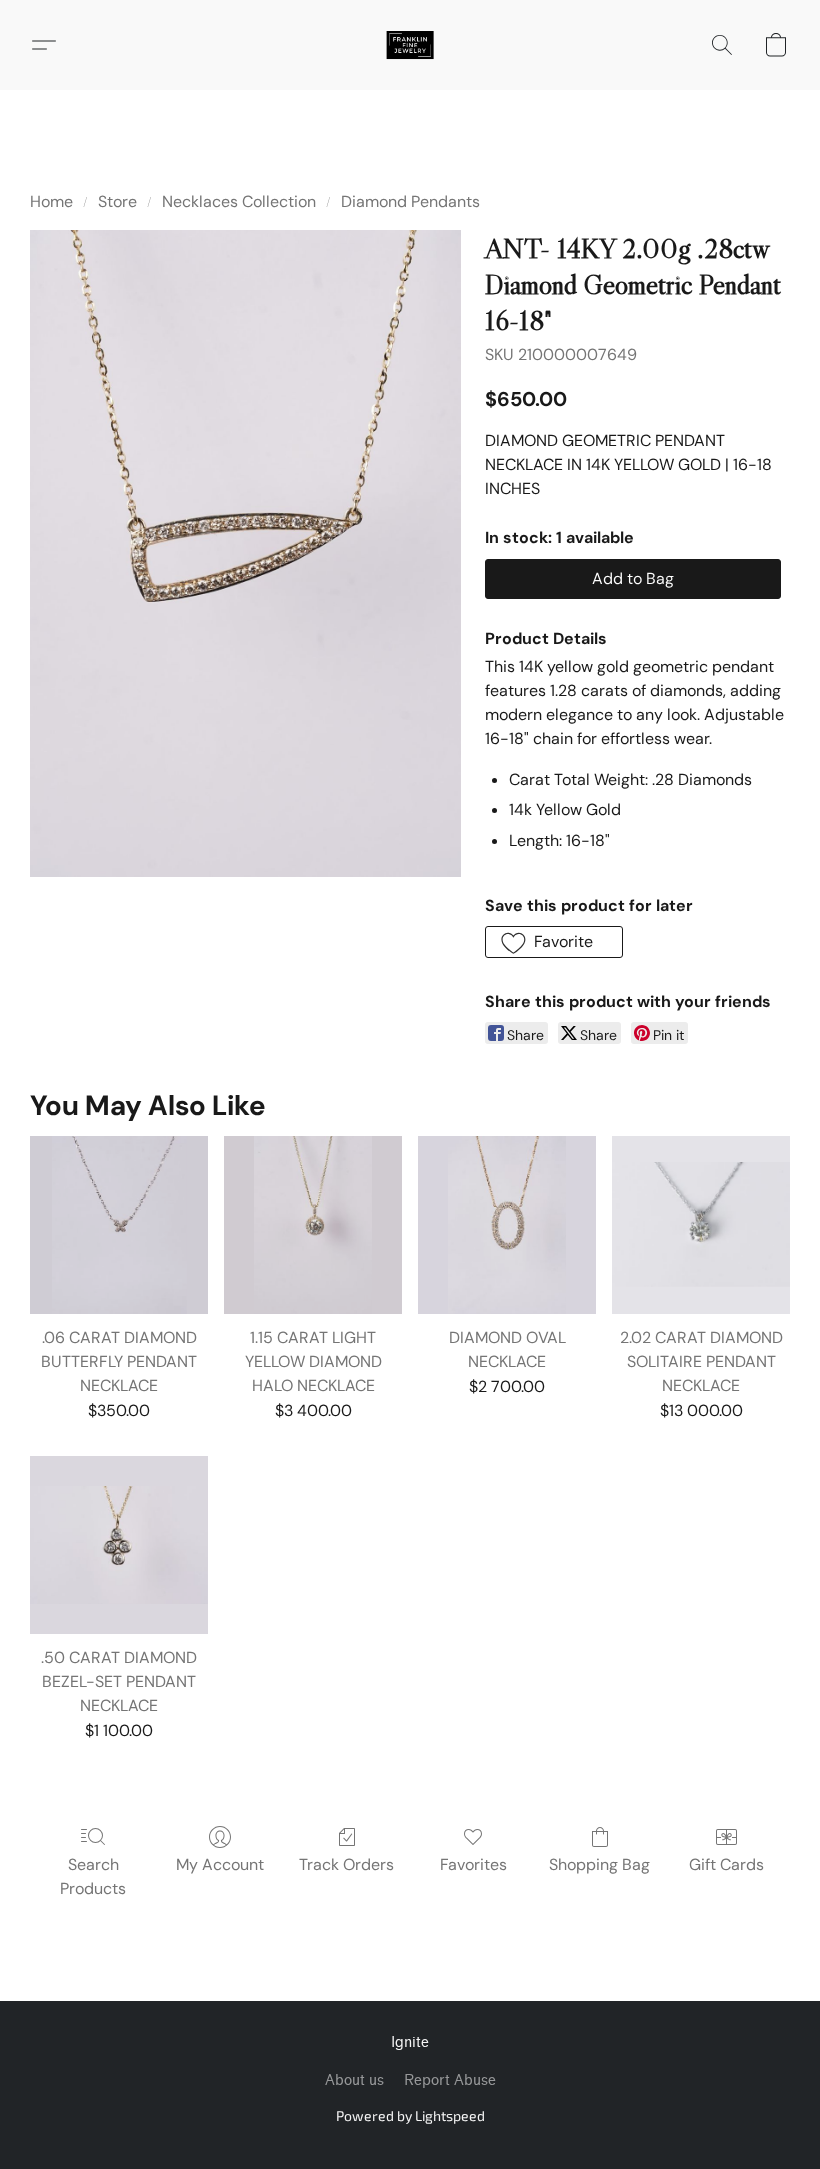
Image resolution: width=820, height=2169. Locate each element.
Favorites (473, 1864)
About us (354, 2080)
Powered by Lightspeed (410, 2115)
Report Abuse (450, 2080)
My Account (220, 1864)
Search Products (93, 1876)
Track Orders (346, 1864)
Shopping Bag (599, 1864)
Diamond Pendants (410, 201)
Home (51, 201)
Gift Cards (726, 1864)
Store (117, 201)
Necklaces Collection (239, 201)
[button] (410, 45)
